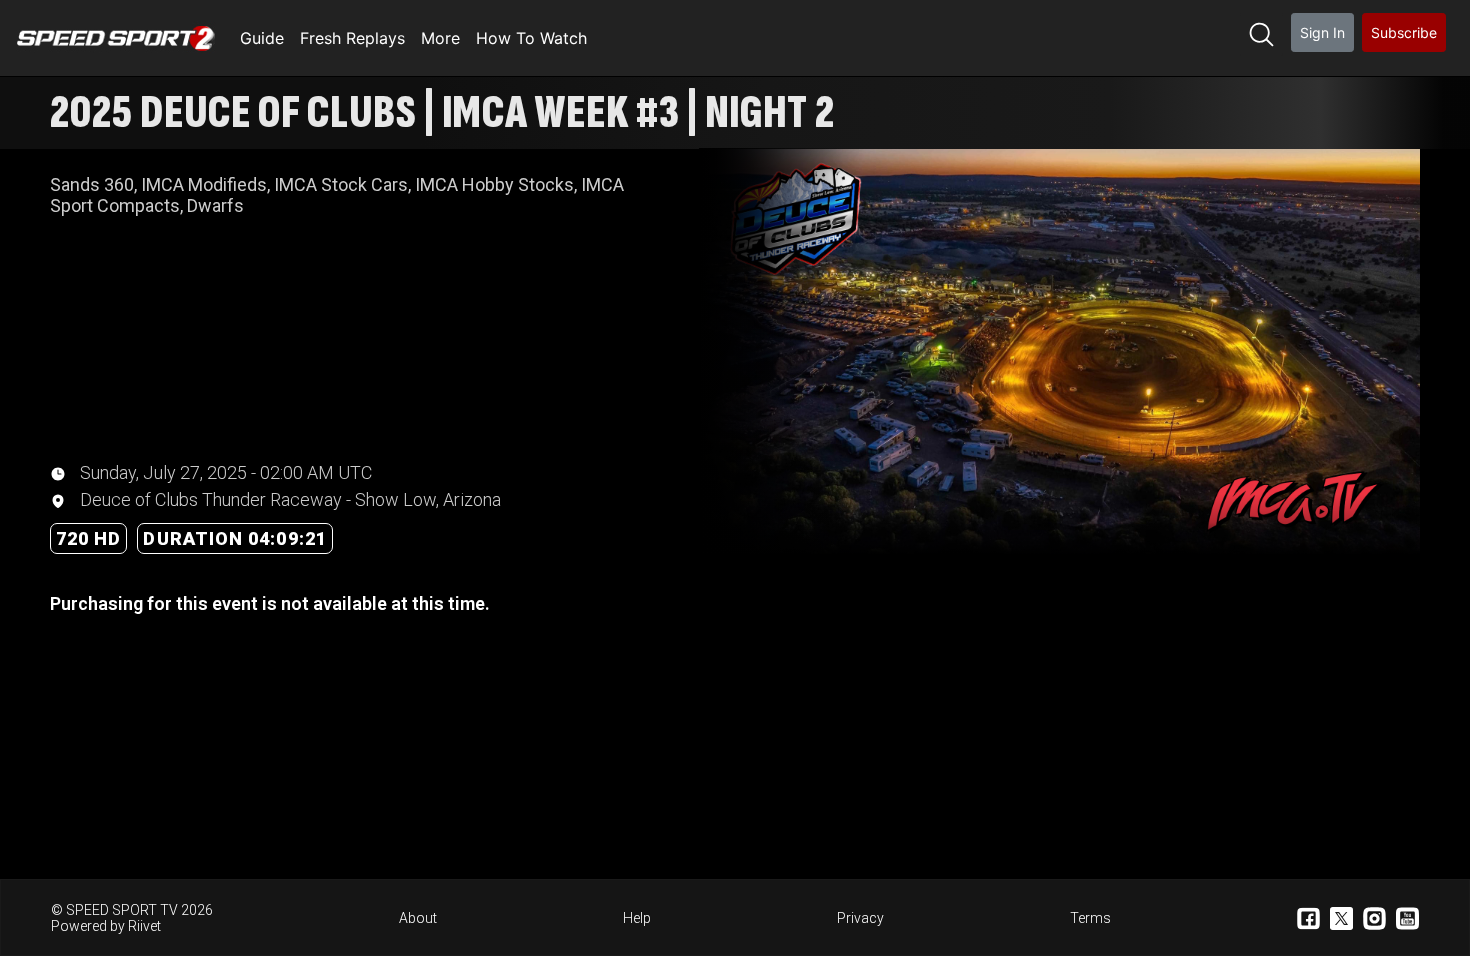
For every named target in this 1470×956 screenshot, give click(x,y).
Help (637, 918)
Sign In (1322, 32)
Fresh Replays (352, 38)
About (418, 918)
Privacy (860, 918)
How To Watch (531, 38)
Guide (262, 38)
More (440, 38)
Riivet (144, 926)
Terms (1090, 918)
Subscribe (1404, 32)
